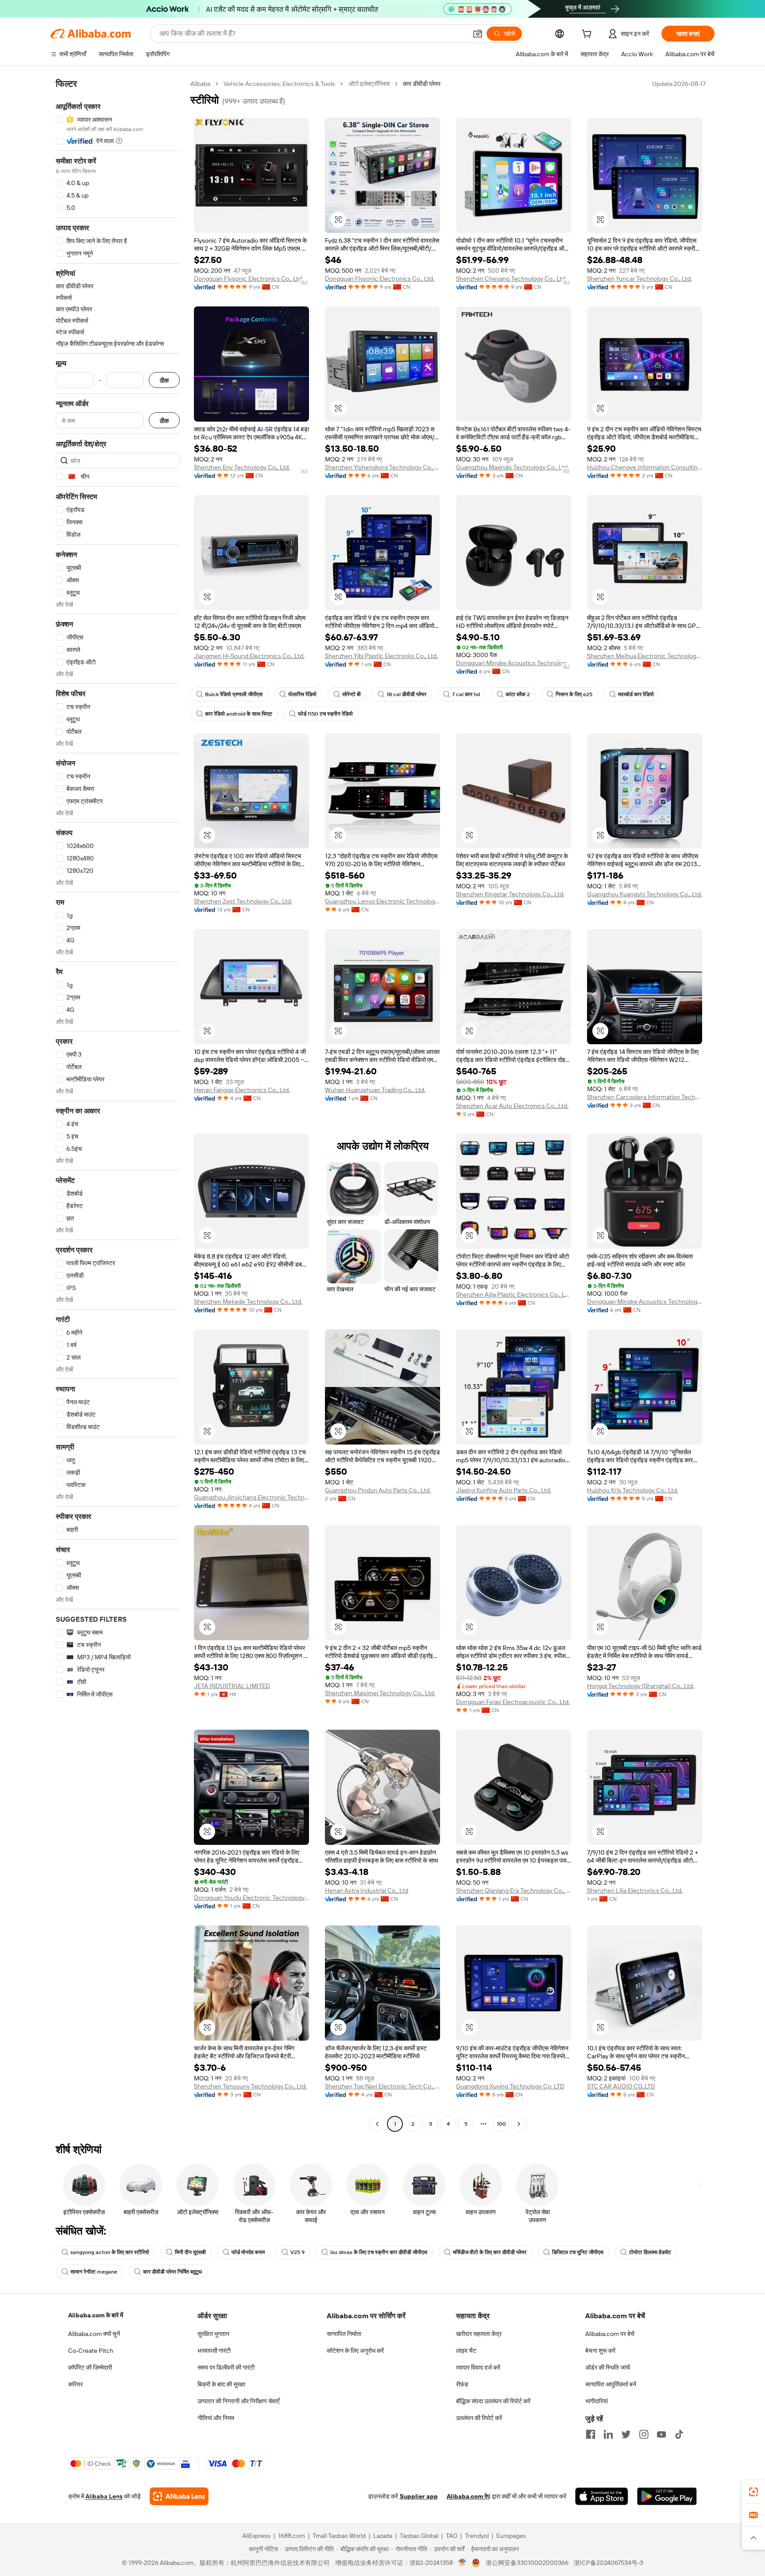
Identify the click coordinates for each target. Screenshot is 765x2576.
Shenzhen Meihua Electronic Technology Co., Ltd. (645, 656)
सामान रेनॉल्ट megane (94, 2272)
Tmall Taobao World (339, 2536)
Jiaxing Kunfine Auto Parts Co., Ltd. (504, 1490)
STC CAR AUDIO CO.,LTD (621, 2086)
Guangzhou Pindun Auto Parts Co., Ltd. (378, 1490)
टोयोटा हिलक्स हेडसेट (650, 2252)
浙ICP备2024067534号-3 (609, 2563)
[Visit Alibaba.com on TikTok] (679, 2434)
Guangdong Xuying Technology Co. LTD (510, 2086)
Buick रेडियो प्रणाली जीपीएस (234, 694)
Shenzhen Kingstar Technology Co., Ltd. (510, 894)
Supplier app (419, 2496)
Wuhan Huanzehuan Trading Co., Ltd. (375, 1090)
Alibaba (200, 84)
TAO (452, 2536)
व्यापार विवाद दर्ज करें (478, 2367)
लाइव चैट (466, 2351)
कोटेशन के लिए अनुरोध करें (355, 2351)
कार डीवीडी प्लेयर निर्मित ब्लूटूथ (172, 2272)
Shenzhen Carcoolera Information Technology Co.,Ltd (645, 1097)
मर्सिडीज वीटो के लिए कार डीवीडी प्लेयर (490, 2252)
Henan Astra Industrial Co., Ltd (367, 1890)
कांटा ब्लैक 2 (518, 694)
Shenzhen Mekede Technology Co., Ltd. (248, 1302)
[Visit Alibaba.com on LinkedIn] (608, 2434)
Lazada (383, 2536)
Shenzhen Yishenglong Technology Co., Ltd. (382, 467)
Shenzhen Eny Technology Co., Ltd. (242, 467)
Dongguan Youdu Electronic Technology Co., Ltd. (251, 1898)
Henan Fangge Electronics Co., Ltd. (242, 1090)
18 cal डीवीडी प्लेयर (406, 694)
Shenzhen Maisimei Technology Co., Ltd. (380, 1693)
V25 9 (297, 2252)
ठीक (164, 380)
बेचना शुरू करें (600, 2351)
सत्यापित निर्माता (344, 2334)
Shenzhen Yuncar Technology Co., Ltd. (639, 279)
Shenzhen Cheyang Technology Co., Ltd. (511, 279)
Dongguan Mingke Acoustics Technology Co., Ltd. (514, 663)
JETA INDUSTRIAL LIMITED (232, 1686)
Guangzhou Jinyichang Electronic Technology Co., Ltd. (251, 1497)
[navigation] (118, 1105)
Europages (511, 2536)
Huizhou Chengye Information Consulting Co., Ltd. (645, 467)
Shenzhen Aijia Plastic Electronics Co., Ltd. (514, 1294)
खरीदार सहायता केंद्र (479, 2334)
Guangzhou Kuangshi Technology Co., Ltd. (645, 894)
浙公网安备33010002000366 (527, 2563)
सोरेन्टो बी (352, 694)
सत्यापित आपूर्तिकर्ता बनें (611, 2384)
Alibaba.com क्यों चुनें (94, 2334)
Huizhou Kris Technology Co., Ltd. (633, 1490)
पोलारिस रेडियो (302, 694)
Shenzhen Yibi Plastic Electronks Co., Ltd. (381, 656)
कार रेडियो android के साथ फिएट (239, 714)
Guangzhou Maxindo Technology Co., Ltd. (512, 467)
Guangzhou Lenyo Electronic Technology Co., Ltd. (382, 901)
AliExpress (256, 2536)
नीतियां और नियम (216, 2418)
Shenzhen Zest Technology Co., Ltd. (243, 901)
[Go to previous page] (377, 2124)
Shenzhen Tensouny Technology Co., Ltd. (250, 2086)
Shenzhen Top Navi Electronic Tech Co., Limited (382, 2086)
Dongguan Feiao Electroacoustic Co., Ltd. (513, 1702)
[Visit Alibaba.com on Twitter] (626, 2434)
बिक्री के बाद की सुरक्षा (221, 2384)
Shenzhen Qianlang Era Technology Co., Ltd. (514, 1890)
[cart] (588, 35)
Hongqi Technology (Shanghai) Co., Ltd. (641, 1686)
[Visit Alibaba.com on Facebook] (591, 2434)
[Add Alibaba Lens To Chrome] (179, 2496)
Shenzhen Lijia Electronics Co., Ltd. (635, 1890)
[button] (478, 34)
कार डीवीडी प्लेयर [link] (422, 84)
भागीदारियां (597, 2401)
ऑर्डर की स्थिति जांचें (608, 2367)
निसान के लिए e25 (574, 694)
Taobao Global (419, 2536)
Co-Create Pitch (91, 2351)
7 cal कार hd (466, 694)
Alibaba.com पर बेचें (610, 2334)
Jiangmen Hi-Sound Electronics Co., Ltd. (249, 656)
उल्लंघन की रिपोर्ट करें (479, 2418)
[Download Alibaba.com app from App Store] (602, 2496)
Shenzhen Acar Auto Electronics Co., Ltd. (512, 1106)
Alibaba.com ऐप (468, 2496)
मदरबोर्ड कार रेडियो (636, 694)
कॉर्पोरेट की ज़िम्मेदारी (90, 2367)
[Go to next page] (519, 2124)
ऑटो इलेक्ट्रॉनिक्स (369, 84)
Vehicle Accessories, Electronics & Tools (279, 84)
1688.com (292, 2536)
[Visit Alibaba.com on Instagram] (644, 2434)
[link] (753, 2492)
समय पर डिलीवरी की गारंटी (226, 2367)
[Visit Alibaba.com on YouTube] (661, 2434)
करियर (75, 2384)
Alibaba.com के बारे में (96, 2315)
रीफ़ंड (462, 2384)
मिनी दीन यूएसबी (190, 2252)
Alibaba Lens (104, 2496)
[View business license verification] (462, 2563)
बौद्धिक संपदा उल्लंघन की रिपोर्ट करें (493, 2401)
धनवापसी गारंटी (214, 2351)
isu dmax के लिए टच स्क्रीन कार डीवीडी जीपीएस (379, 2252)
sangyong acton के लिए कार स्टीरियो (110, 2252)
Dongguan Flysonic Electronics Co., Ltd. (249, 279)
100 (501, 2124)
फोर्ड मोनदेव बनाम (248, 2252)
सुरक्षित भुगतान (213, 2334)
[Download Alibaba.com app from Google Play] (667, 2496)
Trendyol (477, 2536)
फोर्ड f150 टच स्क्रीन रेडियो (325, 714)
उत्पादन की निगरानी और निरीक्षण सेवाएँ (238, 2401)
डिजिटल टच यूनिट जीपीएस (578, 2252)
